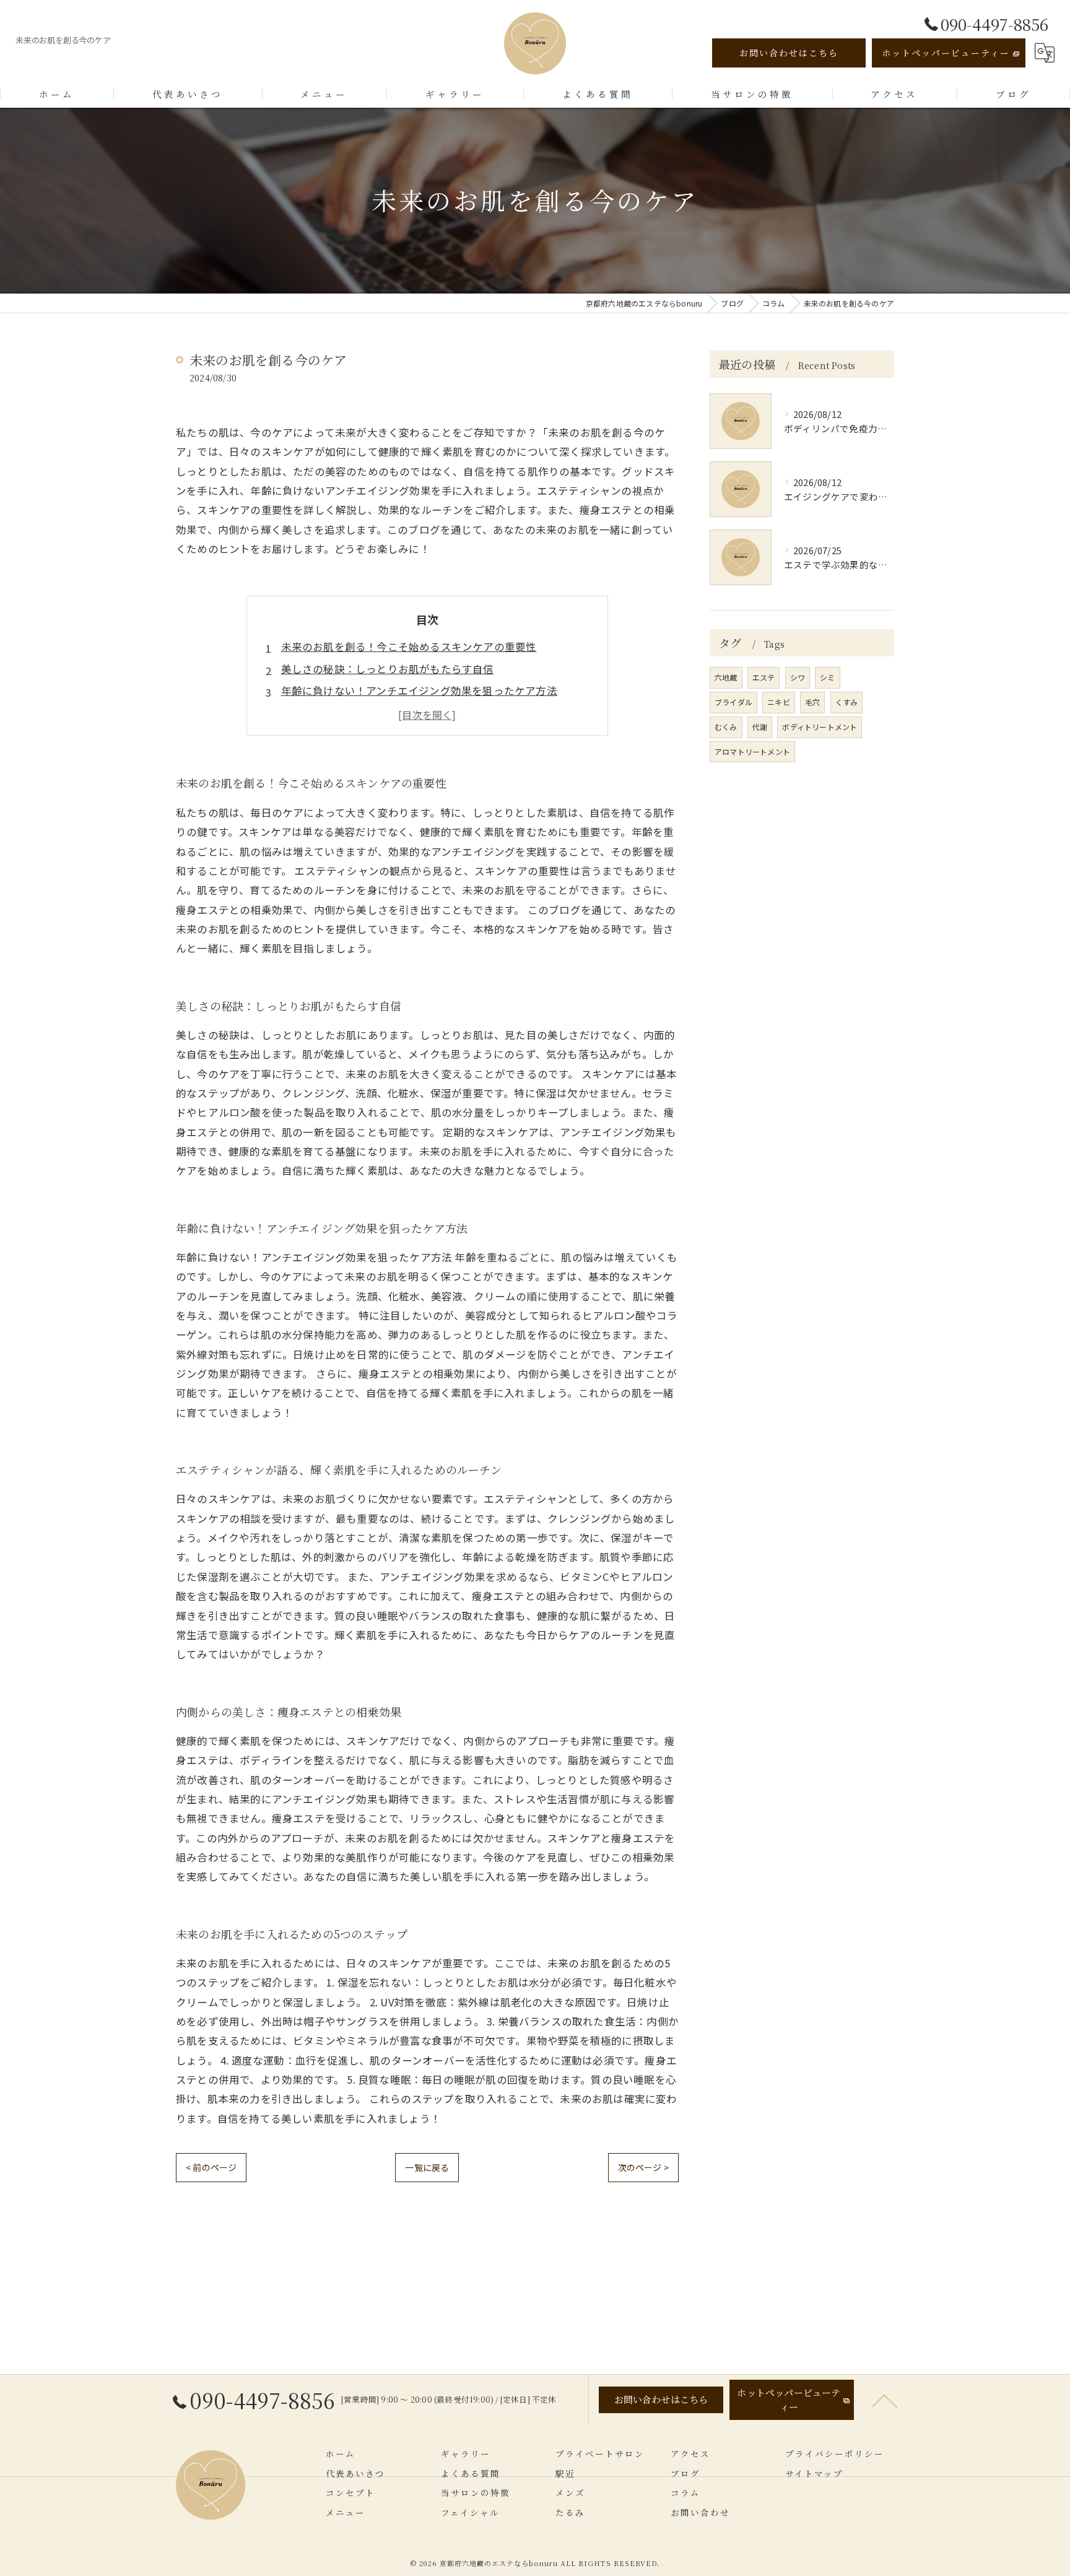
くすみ (847, 702)
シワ (798, 677)
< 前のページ (211, 2167)
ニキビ (779, 702)
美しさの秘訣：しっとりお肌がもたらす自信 (388, 669)
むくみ (726, 727)
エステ (764, 677)
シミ (827, 677)
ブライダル (733, 702)
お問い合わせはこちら (789, 53)
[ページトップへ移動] (885, 2400)
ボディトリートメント (820, 727)
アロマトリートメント (752, 751)
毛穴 (812, 702)
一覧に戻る (427, 2167)
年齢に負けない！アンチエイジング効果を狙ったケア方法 (419, 690)
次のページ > (643, 2167)
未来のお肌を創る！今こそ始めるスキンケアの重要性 (409, 646)
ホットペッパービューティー (946, 53)
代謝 (760, 727)
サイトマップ (814, 2473)
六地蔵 (726, 677)
